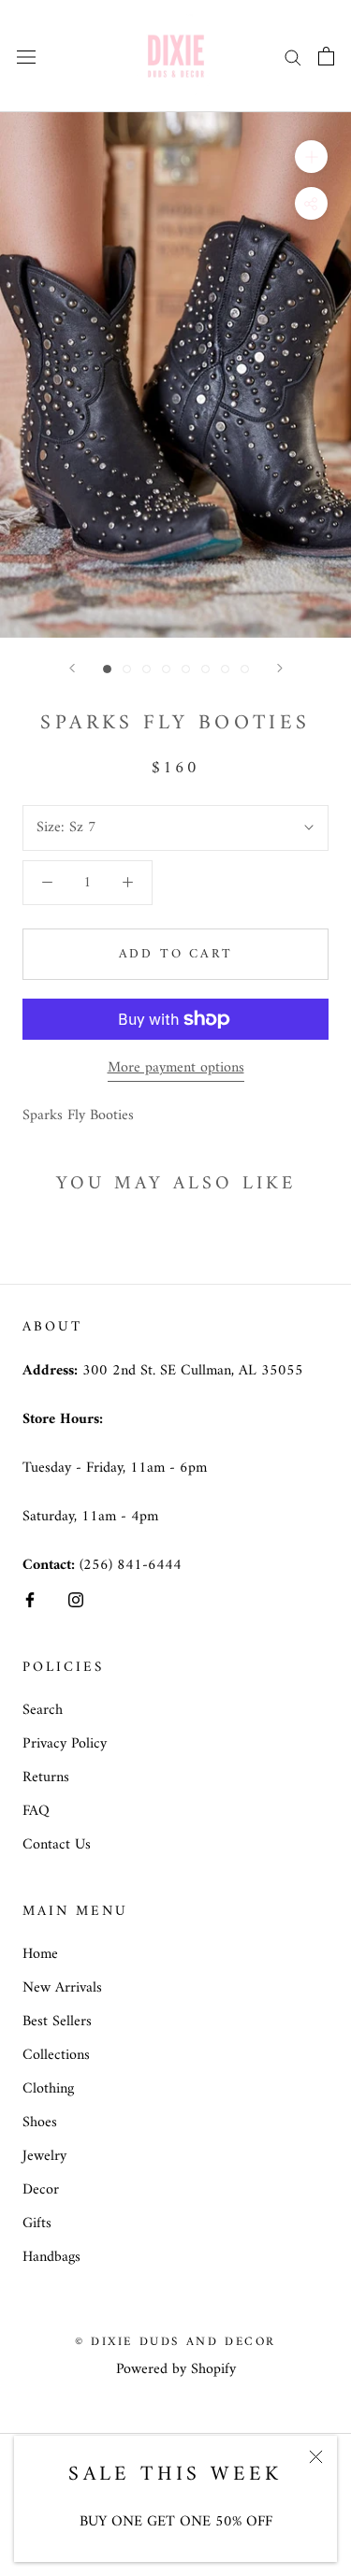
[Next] (280, 668)
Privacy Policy (65, 1744)
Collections (56, 2055)
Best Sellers (57, 2022)
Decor (41, 2190)
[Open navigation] (26, 56)
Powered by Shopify (176, 2369)
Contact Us (57, 1845)
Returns (46, 1777)
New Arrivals (62, 1988)
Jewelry (44, 2156)
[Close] (316, 2457)
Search (43, 1710)
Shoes (40, 2123)
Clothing (48, 2089)
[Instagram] (76, 1600)
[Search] (293, 56)
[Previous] (72, 668)
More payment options (176, 1068)
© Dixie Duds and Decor (175, 2342)
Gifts (37, 2223)
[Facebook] (30, 1600)
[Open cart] (326, 56)
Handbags (51, 2257)
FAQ (36, 1811)
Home (40, 1954)
